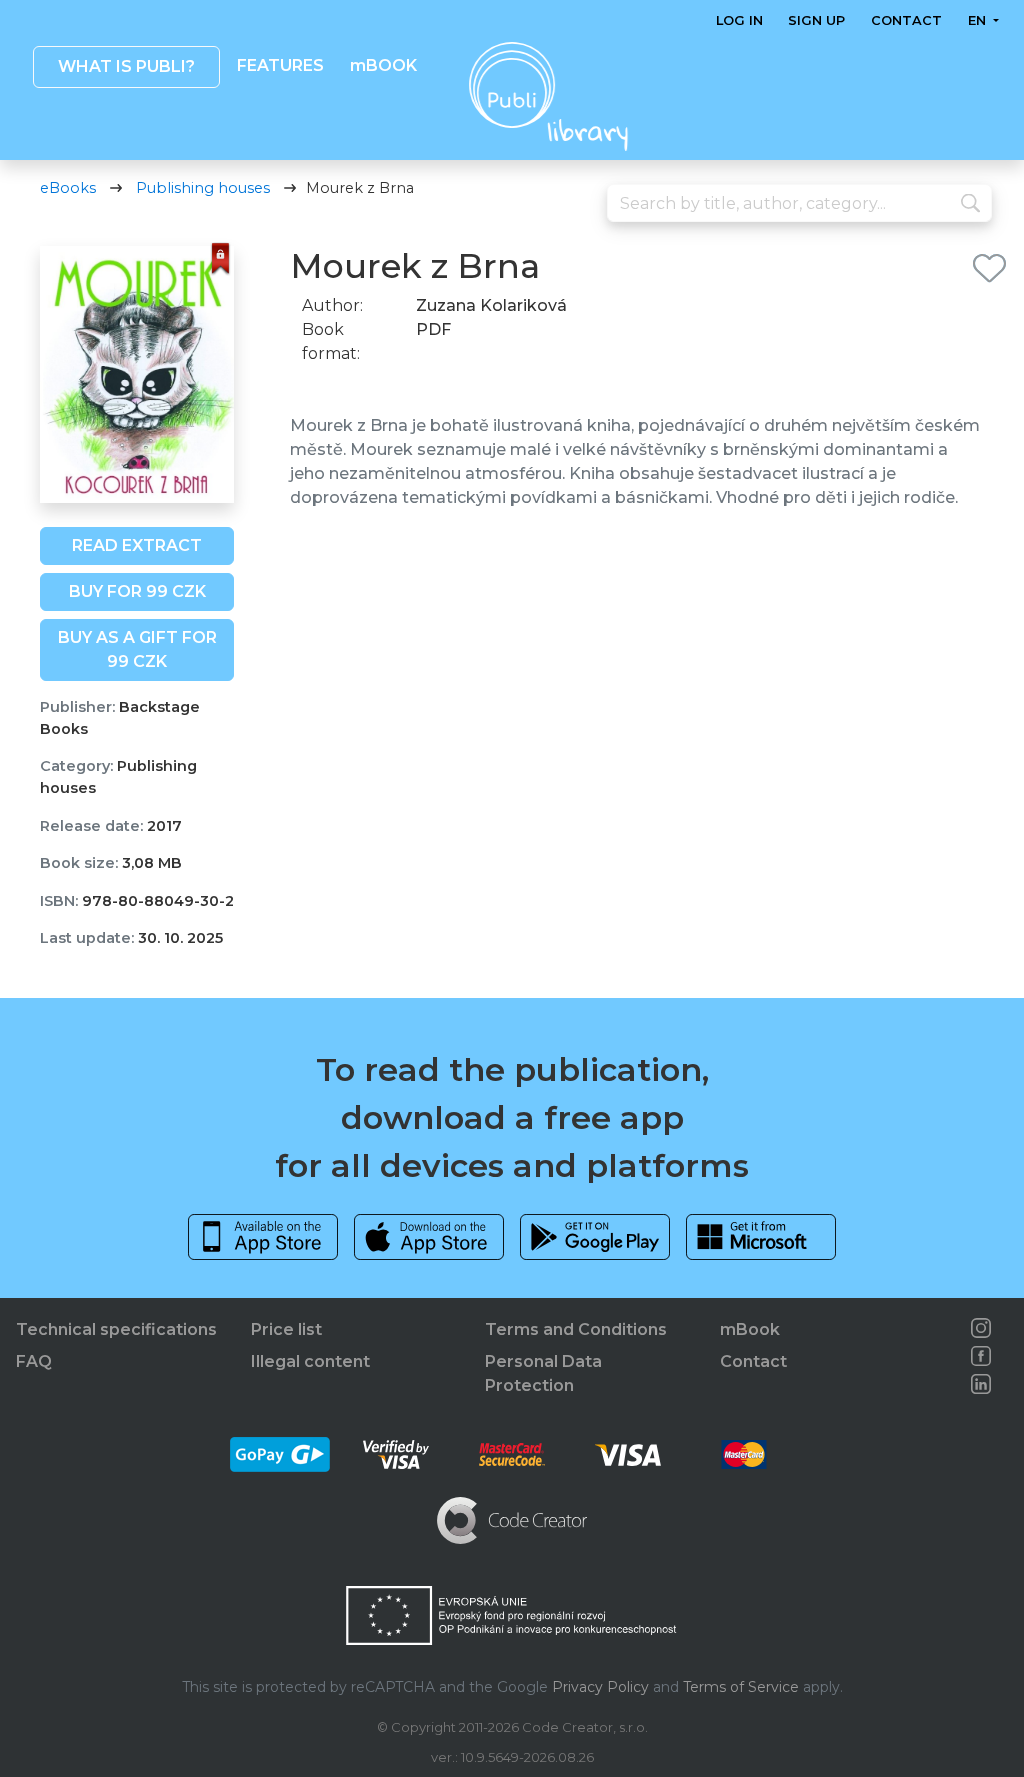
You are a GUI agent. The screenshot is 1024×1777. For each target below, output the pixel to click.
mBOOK (383, 65)
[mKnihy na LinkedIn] (981, 1384)
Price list (286, 1329)
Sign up (817, 20)
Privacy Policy (600, 1687)
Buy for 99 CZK (137, 591)
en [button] (979, 20)
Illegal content (310, 1361)
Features (280, 65)
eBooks (68, 188)
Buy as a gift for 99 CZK (137, 649)
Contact (906, 20)
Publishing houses (203, 188)
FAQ (34, 1361)
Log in (739, 20)
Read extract (137, 545)
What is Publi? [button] (126, 66)
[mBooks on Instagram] (981, 1328)
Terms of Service (741, 1687)
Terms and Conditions (576, 1329)
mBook (750, 1329)
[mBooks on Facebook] (981, 1356)
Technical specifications (116, 1329)
